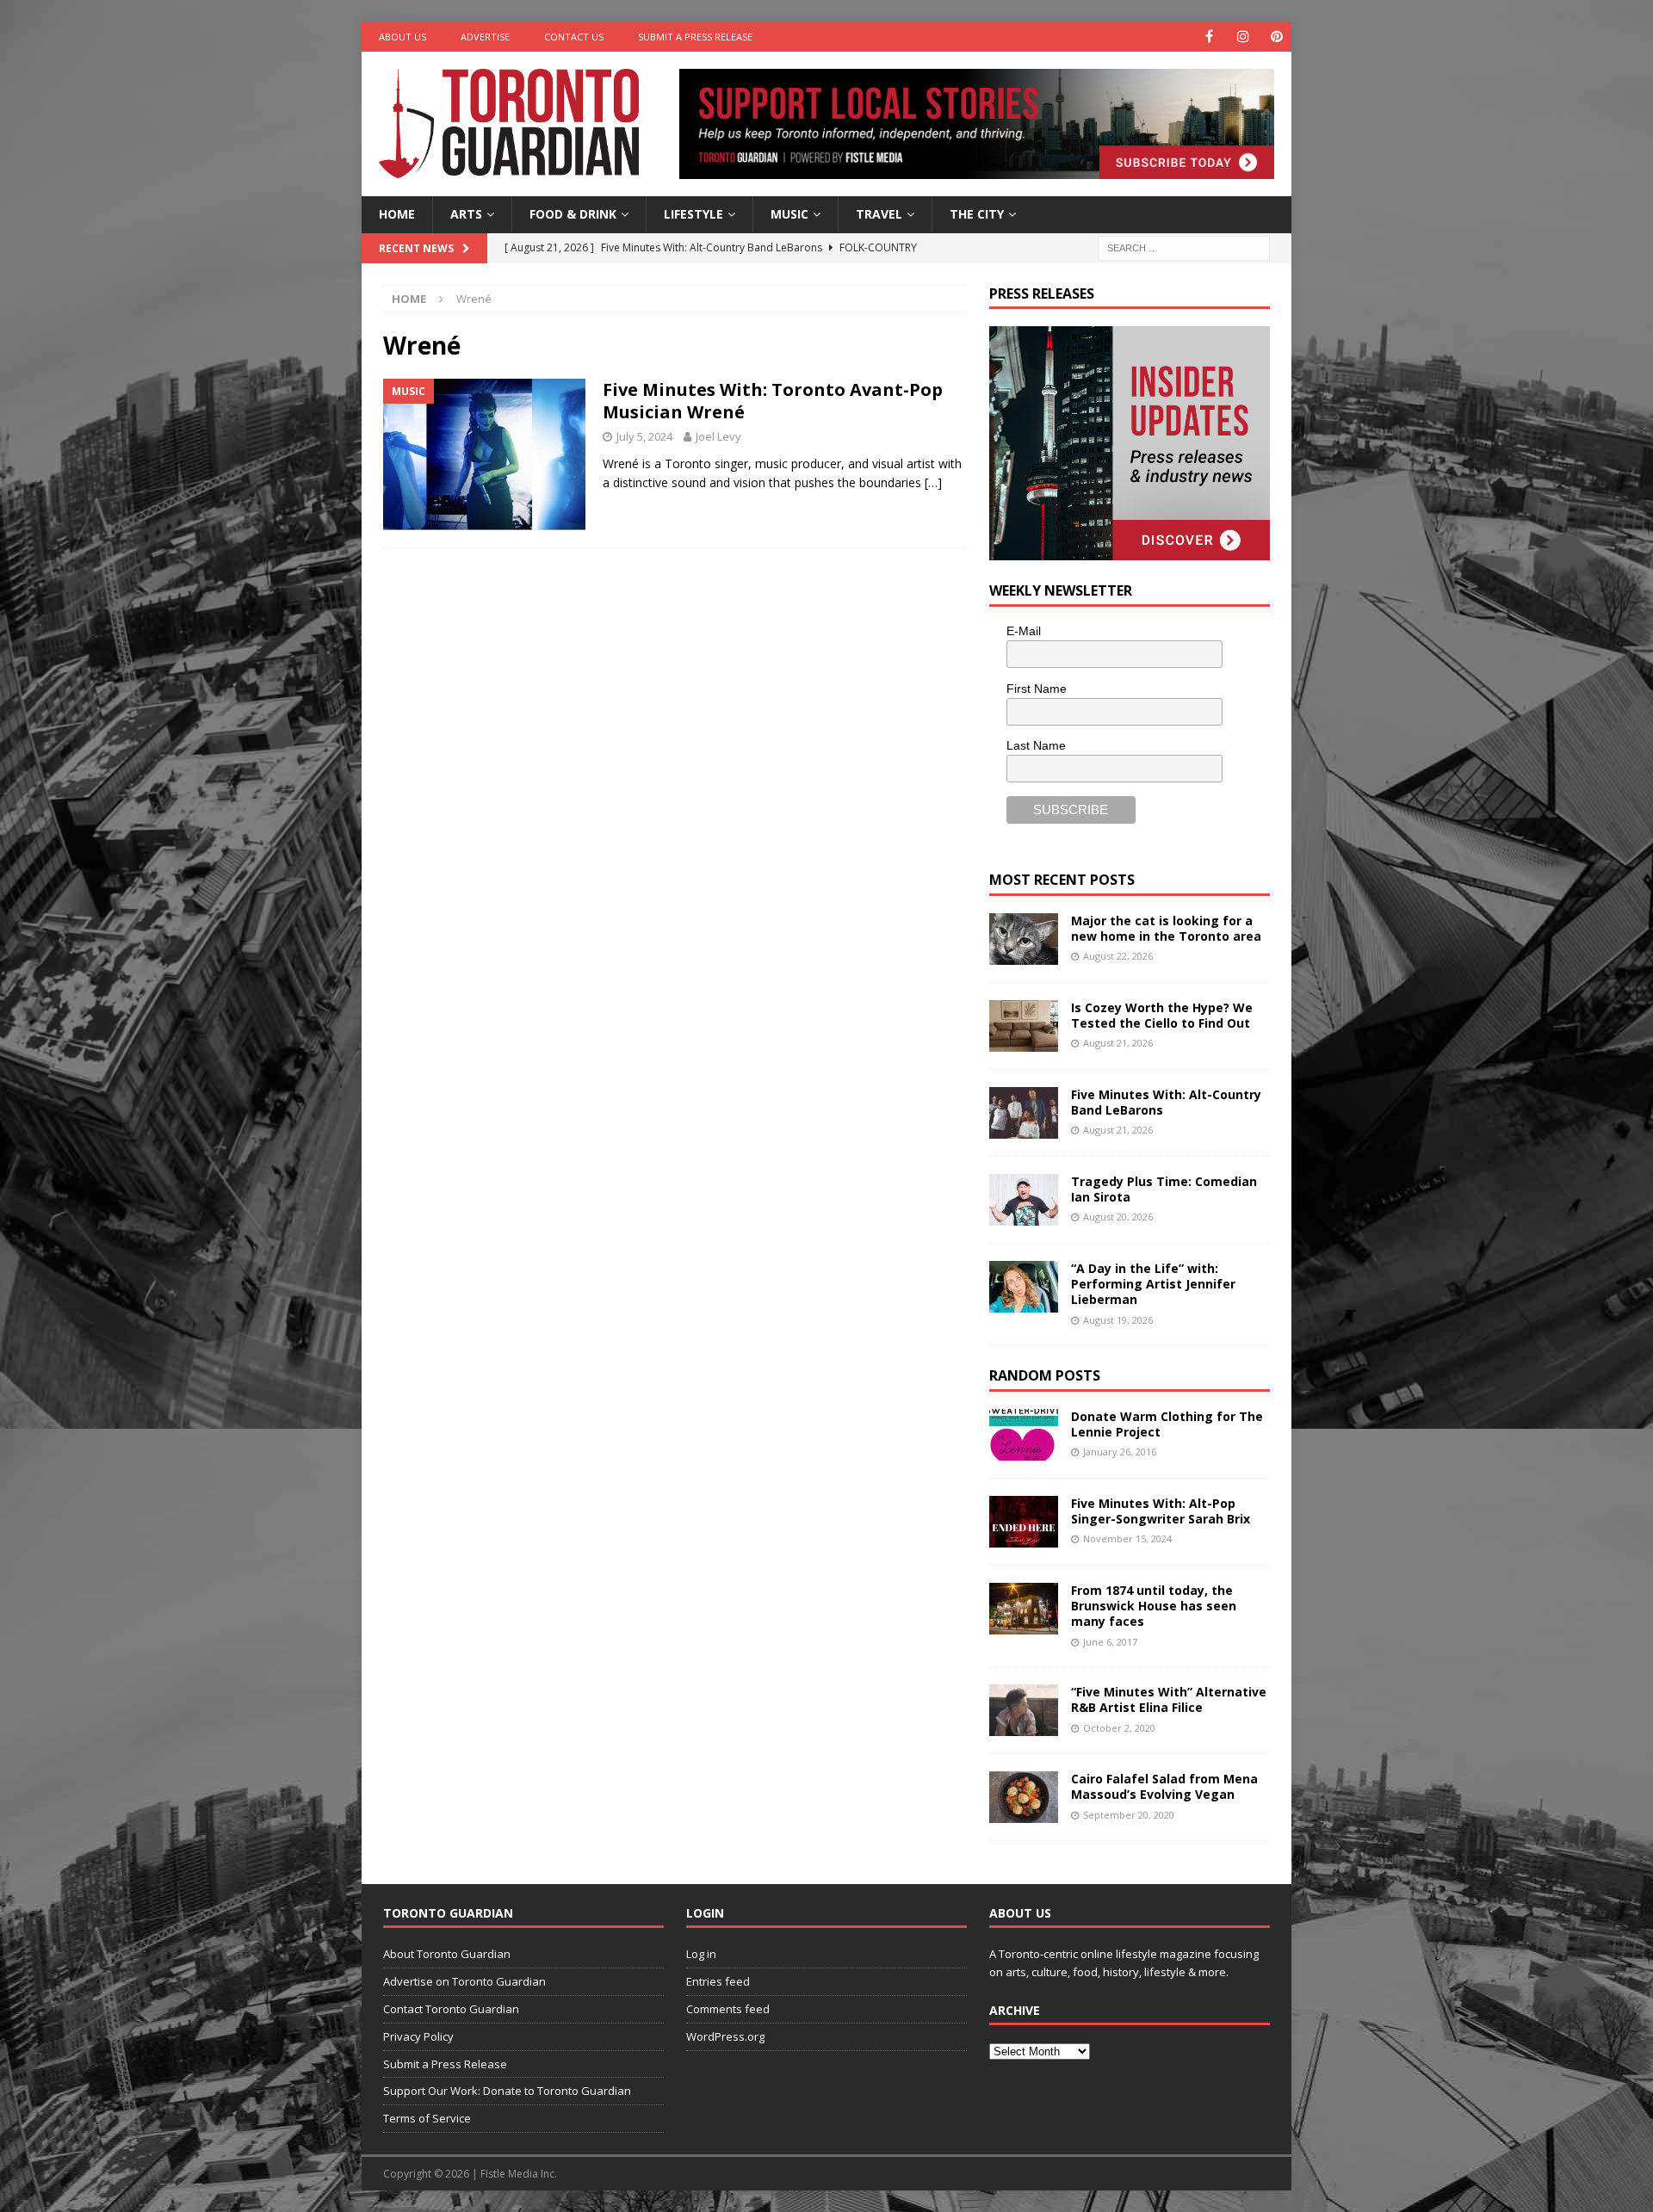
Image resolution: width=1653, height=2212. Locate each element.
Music (789, 214)
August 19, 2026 (1118, 1320)
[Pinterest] (1276, 37)
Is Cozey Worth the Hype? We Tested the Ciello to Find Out (1162, 1015)
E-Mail (1024, 631)
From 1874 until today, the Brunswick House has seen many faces (1154, 1606)
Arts (466, 214)
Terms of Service (427, 2118)
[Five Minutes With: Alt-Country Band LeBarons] (1024, 1113)
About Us (402, 37)
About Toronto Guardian (447, 1954)
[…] (933, 482)
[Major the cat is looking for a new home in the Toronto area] (1024, 939)
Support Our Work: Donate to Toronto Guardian (507, 2091)
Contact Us (574, 37)
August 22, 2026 (1118, 956)
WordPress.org (725, 2036)
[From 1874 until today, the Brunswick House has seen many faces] (1024, 1609)
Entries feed (718, 1981)
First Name (1037, 689)
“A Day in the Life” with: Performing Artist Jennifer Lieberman (1153, 1284)
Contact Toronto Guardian (451, 2009)
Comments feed (728, 2009)
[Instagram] (1243, 37)
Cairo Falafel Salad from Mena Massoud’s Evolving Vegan (1164, 1786)
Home (397, 214)
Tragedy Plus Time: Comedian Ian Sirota (1164, 1189)
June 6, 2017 (1110, 1642)
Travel (879, 214)
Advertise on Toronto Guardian (464, 1981)
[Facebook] (1209, 37)
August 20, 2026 (1118, 1217)
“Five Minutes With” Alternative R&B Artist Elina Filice (1169, 1699)
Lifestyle (693, 214)
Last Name (1036, 745)
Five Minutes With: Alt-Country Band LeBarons (1166, 1102)
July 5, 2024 (644, 436)
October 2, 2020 (1119, 1728)
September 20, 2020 (1129, 1815)
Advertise (485, 37)
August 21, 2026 (1118, 1043)
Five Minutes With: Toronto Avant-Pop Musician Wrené (773, 401)
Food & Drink (573, 214)
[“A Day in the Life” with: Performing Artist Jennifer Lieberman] (1024, 1287)
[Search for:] (1184, 247)
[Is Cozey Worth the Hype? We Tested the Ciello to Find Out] (1024, 1026)
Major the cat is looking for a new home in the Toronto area (1166, 928)
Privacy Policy (418, 2036)
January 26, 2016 (1120, 1452)
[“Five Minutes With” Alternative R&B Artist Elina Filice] (1024, 1710)
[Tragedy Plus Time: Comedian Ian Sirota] (1024, 1200)
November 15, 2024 (1127, 1539)
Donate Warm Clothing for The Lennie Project (1167, 1424)
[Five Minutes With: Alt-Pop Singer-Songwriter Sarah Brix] (1024, 1522)
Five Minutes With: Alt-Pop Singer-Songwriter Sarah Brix (1161, 1511)
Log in (701, 1954)
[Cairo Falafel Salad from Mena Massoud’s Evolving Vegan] (1024, 1797)
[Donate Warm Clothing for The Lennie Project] (1024, 1435)
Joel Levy (718, 436)
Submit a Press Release (695, 37)
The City (977, 214)
